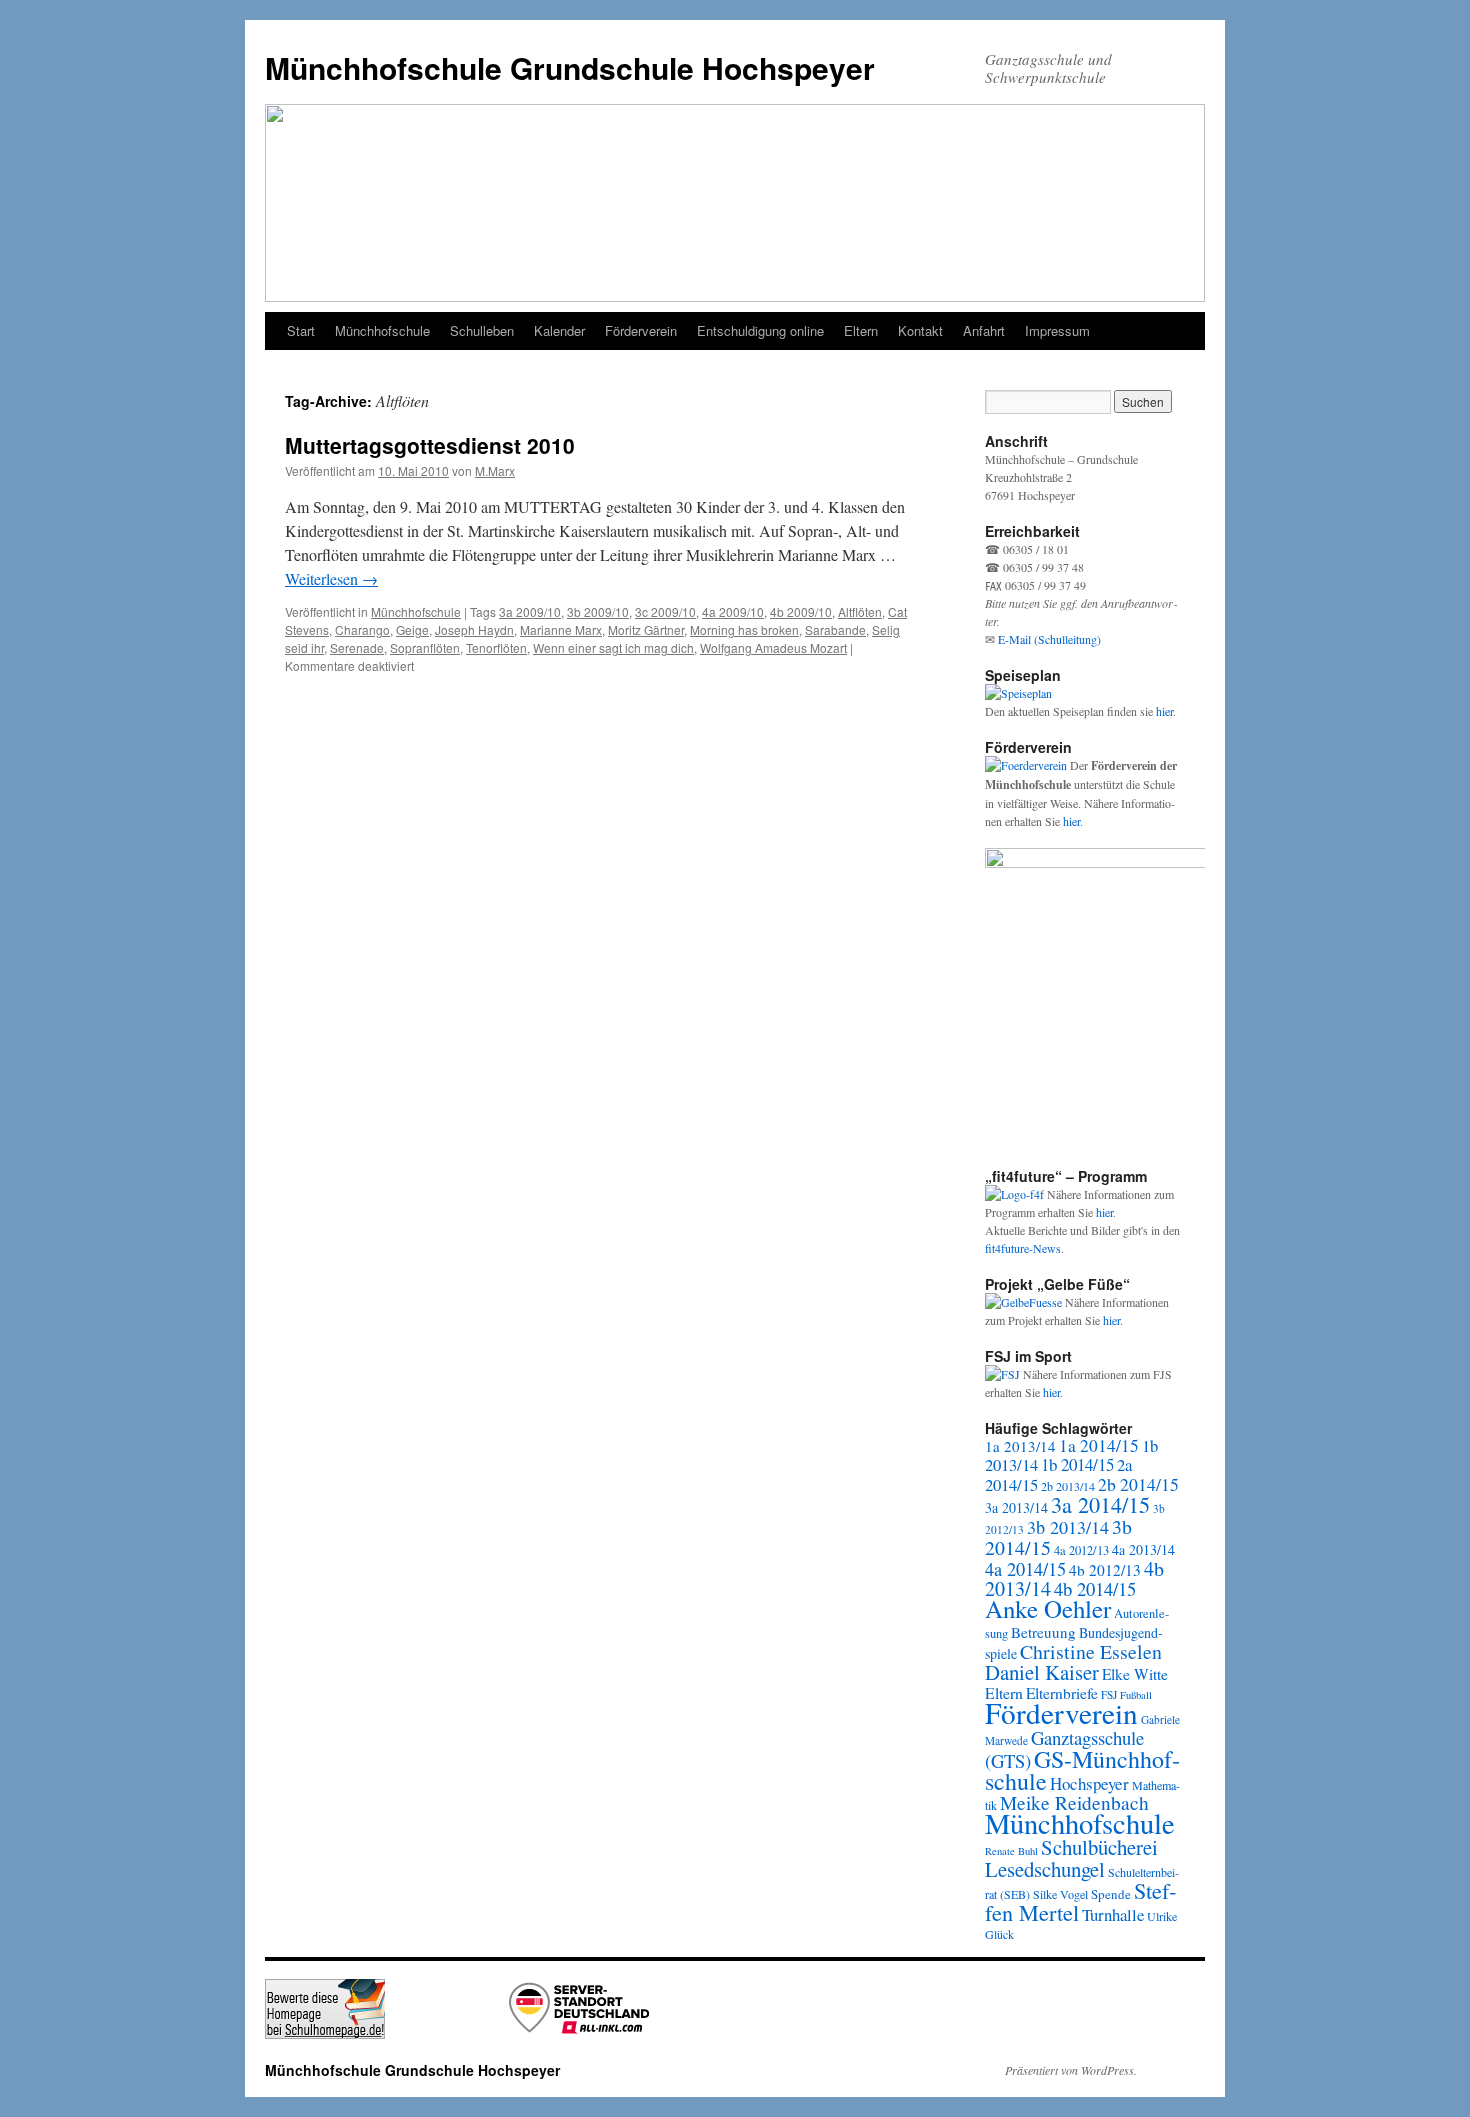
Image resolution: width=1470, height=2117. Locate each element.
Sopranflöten (425, 647)
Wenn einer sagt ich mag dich (613, 647)
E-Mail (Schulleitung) (1049, 639)
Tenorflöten (496, 647)
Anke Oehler (1048, 1608)
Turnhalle (1113, 1914)
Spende (1111, 1894)
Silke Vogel (1060, 1894)
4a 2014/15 (1025, 1569)
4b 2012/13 (1105, 1570)
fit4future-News (1023, 1248)
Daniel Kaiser (1042, 1672)
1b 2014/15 (1077, 1464)
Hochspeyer (1089, 1783)
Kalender (559, 330)
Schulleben (482, 330)
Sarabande (835, 629)
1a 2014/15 (1099, 1445)
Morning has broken (744, 629)
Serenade (357, 647)
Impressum (1057, 330)
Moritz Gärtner (646, 629)
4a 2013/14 (1143, 1549)
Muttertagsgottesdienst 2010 (430, 445)
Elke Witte (1135, 1674)
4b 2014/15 (1095, 1588)
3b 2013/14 (1068, 1527)
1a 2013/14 (1020, 1446)
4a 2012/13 (1081, 1550)
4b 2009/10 (801, 611)
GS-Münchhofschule (1082, 1770)
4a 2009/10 (733, 611)
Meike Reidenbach (1074, 1802)
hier (1164, 711)
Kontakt (920, 330)
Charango (362, 629)
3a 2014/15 (1100, 1504)
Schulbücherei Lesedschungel (1071, 1858)
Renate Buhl (1011, 1851)
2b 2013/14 (1068, 1486)
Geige (412, 629)
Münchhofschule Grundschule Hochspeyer (570, 67)
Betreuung (1043, 1632)
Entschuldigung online (760, 330)
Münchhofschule (382, 330)
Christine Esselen (1091, 1651)
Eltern (861, 330)
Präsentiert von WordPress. (1071, 2070)
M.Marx (495, 470)
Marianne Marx (561, 629)
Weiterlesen (331, 578)
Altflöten (860, 611)
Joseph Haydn (474, 629)
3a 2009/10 (530, 611)
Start (301, 330)
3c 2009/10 (665, 611)
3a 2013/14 (1016, 1507)
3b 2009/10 (598, 611)
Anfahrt (984, 330)
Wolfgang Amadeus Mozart (773, 647)
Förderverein (641, 330)
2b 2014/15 (1138, 1484)
